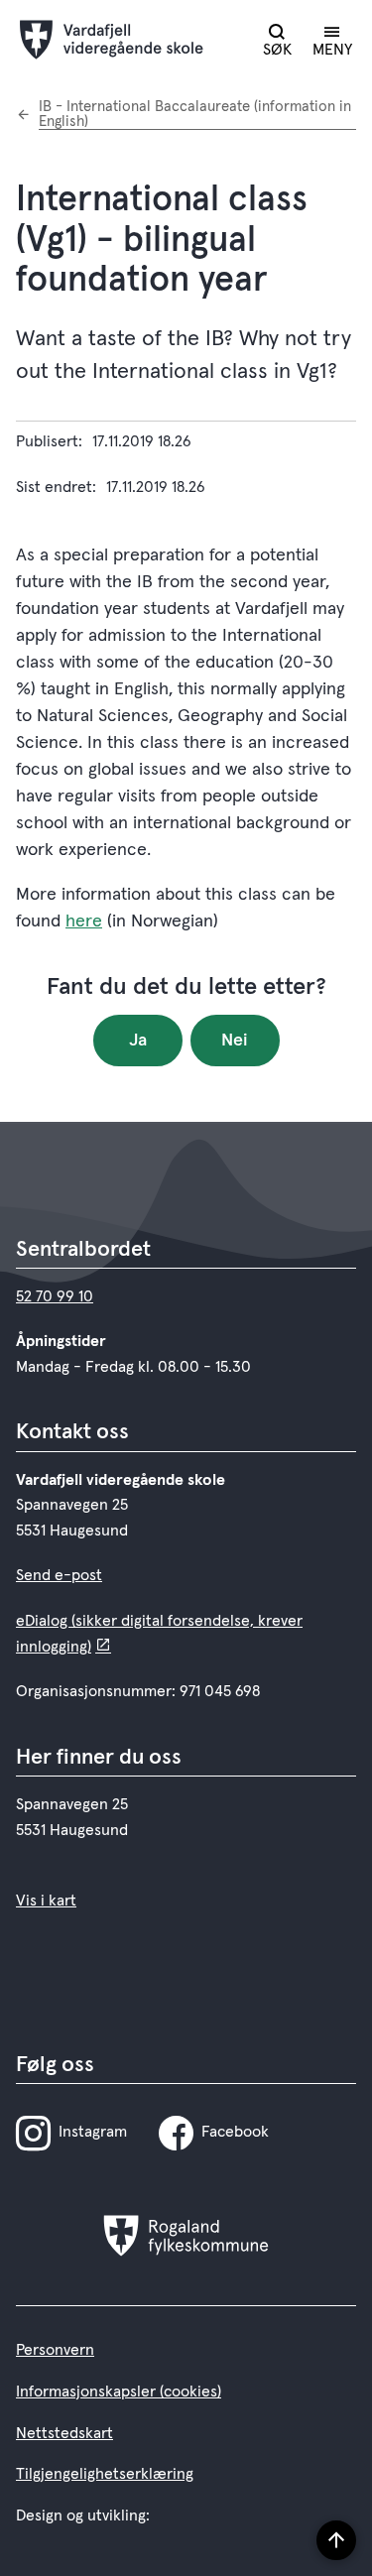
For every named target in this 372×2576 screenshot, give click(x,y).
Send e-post (59, 1575)
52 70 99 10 (55, 1296)
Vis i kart (46, 1901)
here (84, 921)
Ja (138, 1041)
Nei (235, 1041)
